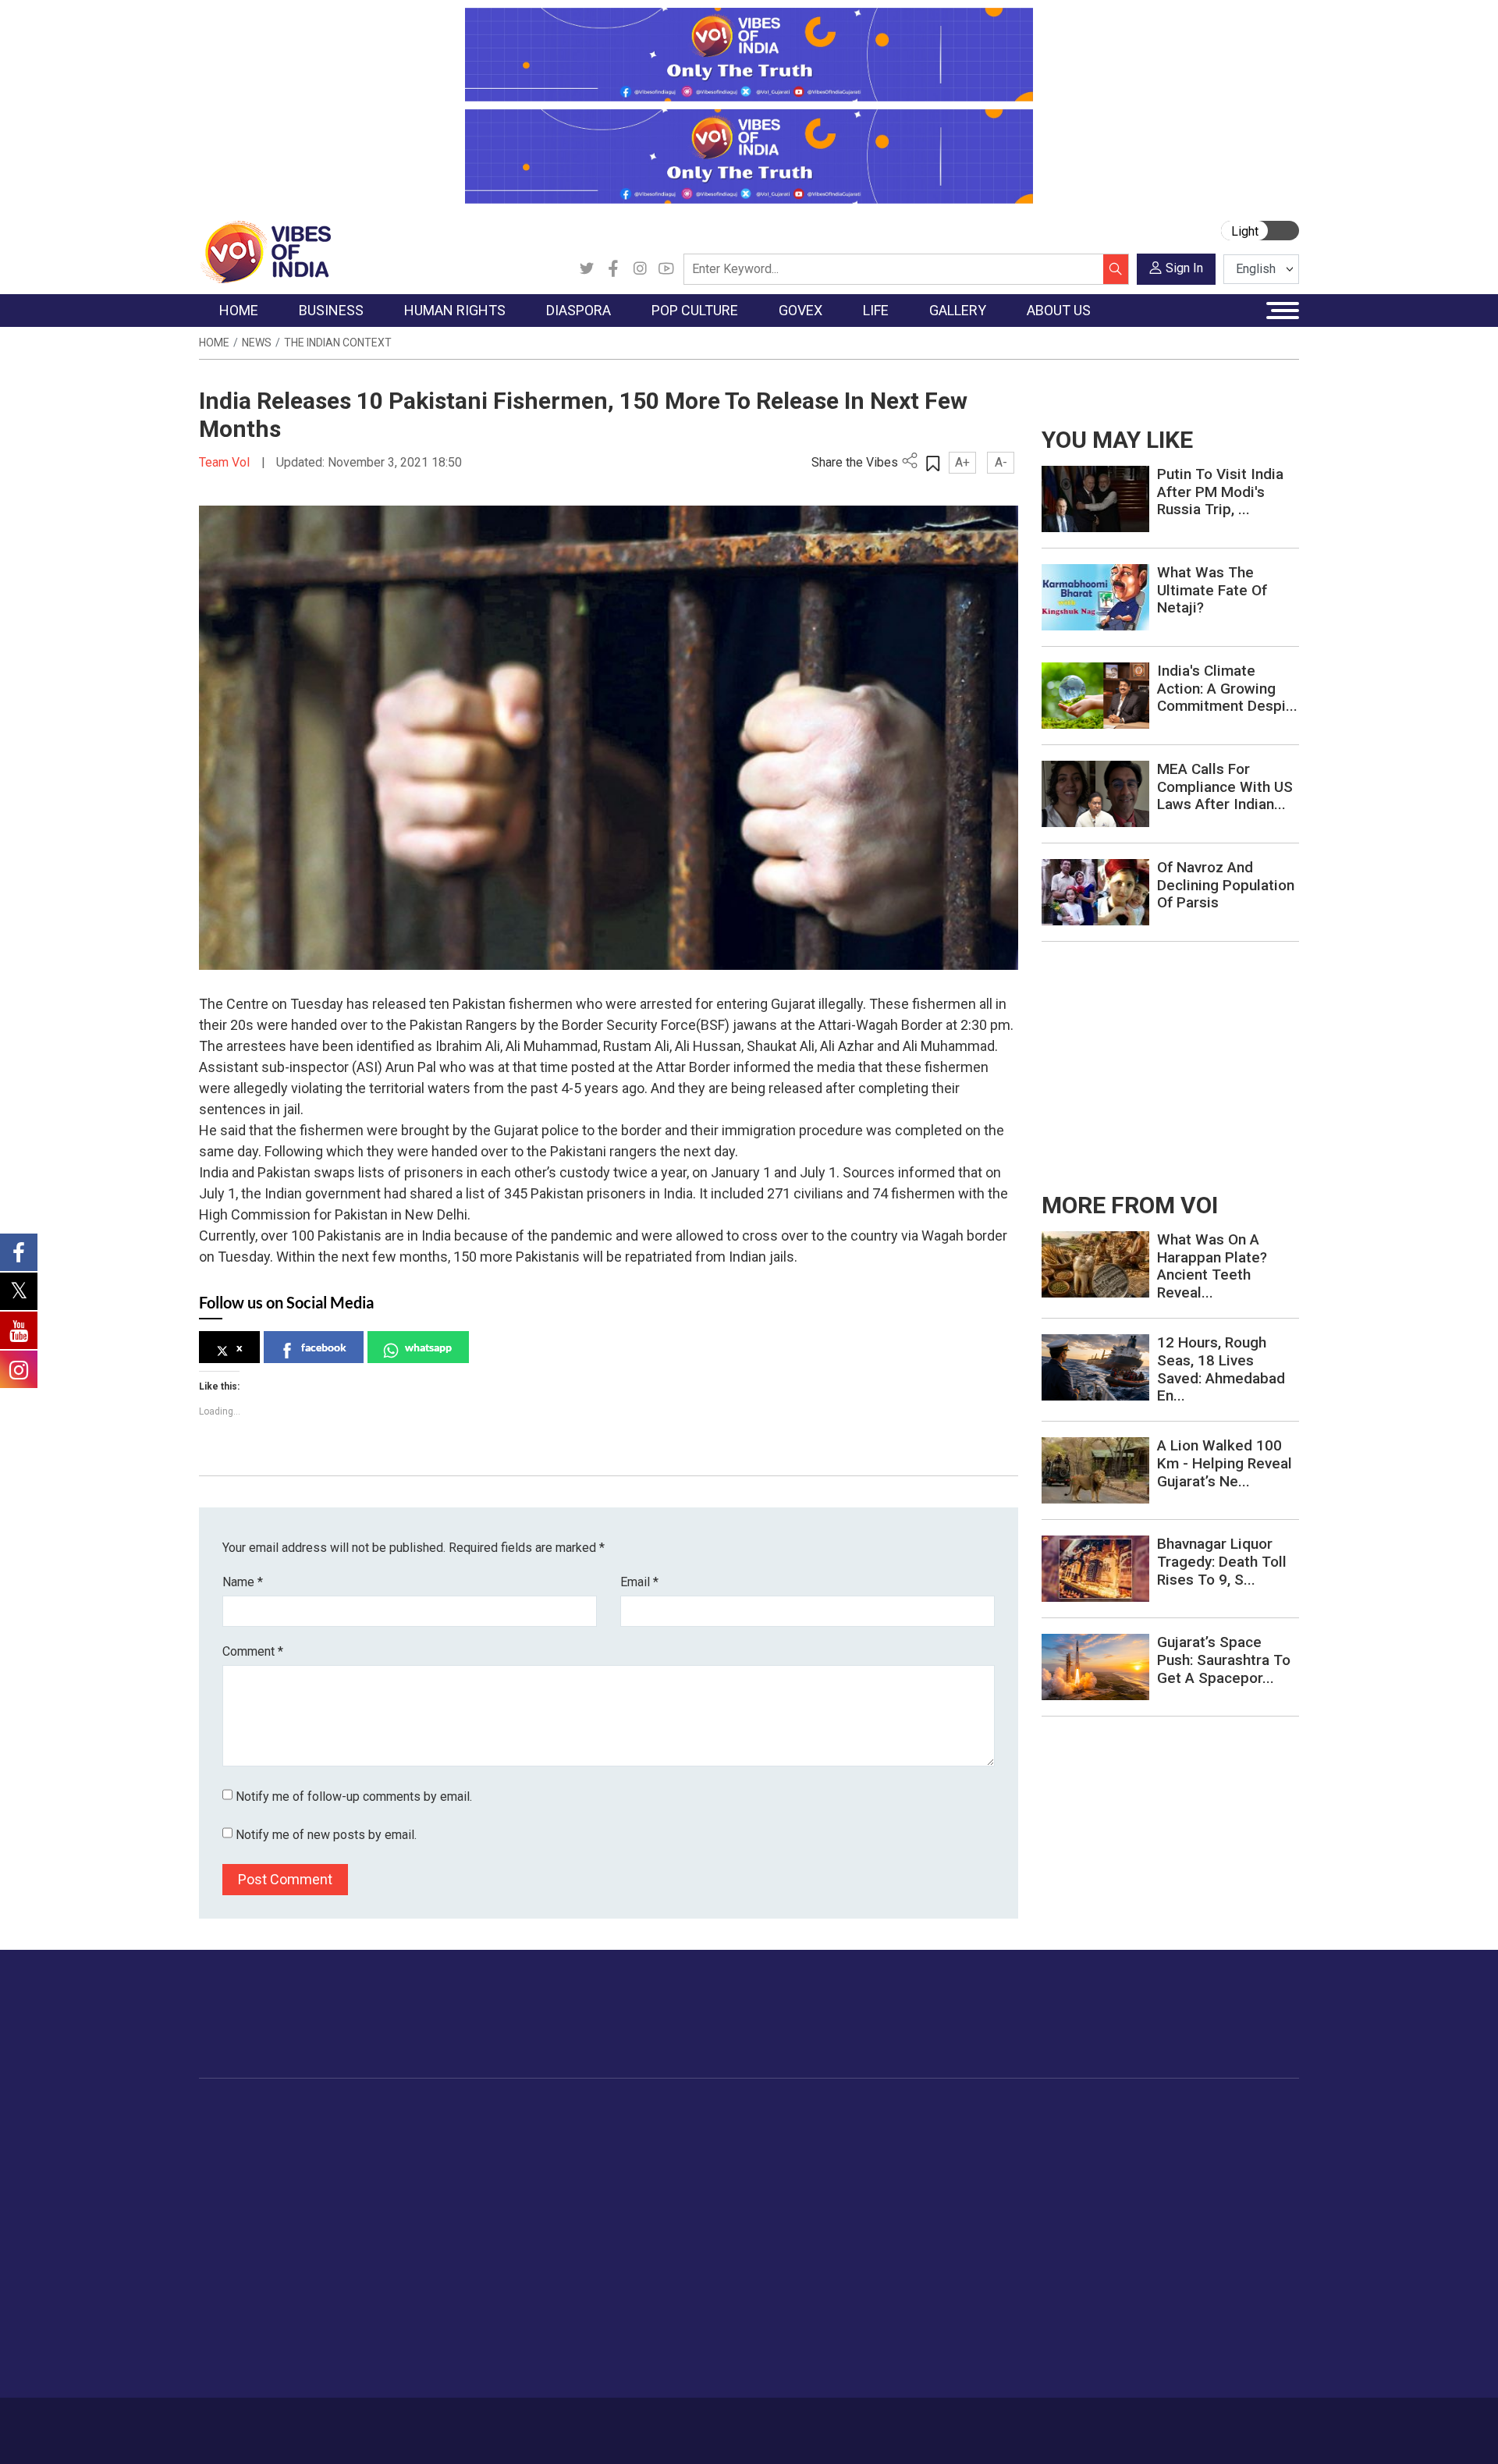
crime (230, 2208)
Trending (236, 2130)
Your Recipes (820, 2169)
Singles (948, 2247)
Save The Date (1076, 2130)
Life (925, 2111)
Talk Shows (1068, 2150)
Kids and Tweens (974, 2306)
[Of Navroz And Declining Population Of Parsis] (1095, 891)
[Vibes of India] (265, 251)
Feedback (463, 2423)
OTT (616, 2169)
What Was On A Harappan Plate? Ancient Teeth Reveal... (1212, 1266)
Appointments (710, 2189)
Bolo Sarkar (704, 2169)
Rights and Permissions (1189, 2267)
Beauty (948, 2345)
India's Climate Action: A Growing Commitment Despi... (1227, 689)
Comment (253, 1651)
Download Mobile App (1209, 2431)
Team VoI (226, 462)
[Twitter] (587, 269)
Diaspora (511, 2111)
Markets (348, 2189)
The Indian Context (338, 343)
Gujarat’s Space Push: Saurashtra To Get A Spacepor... (1224, 1660)
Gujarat (233, 2189)
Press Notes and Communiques (1211, 2150)
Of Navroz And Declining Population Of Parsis (1226, 885)
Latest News (247, 2150)
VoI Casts (1064, 2189)
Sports (947, 2325)
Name (243, 1582)
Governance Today (722, 2130)
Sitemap (614, 2423)
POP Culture (623, 2111)
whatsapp (428, 1347)
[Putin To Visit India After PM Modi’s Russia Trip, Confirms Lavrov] (1095, 498)
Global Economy (369, 2169)
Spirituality (956, 2364)
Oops (1142, 2208)
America (523, 2130)
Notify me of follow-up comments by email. (354, 1797)
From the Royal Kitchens (850, 2150)
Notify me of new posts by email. (326, 1835)
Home (214, 343)
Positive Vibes (251, 2247)
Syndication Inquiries (1181, 2228)
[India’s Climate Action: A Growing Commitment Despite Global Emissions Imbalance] (1095, 695)
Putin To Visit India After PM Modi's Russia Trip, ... (1220, 492)
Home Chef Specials (838, 2130)
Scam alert (1157, 2169)
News (257, 343)
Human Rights (448, 2111)
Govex (676, 2111)
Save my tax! (360, 2208)
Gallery (1042, 2111)
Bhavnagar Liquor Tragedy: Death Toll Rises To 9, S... (1222, 1562)
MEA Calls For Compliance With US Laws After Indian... (1225, 787)
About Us (324, 2423)
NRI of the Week (545, 2169)
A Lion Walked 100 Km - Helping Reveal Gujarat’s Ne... (1225, 1463)
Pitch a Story (1162, 2189)
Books (621, 2189)
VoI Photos (1068, 2228)
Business (337, 2111)
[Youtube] (666, 269)
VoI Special (243, 2228)
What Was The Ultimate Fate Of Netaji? (1212, 590)
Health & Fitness (972, 2286)
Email (639, 1582)
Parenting (954, 2208)
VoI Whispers (708, 2150)
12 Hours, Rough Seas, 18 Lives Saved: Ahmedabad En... (1221, 1369)
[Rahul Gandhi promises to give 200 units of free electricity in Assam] (1095, 1264)
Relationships (964, 2189)
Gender (948, 2169)
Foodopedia (803, 2111)
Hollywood (632, 2150)
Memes (1058, 2208)
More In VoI (1145, 2111)
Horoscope (959, 2130)
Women (950, 2150)
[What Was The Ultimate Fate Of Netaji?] (1095, 596)
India (339, 2130)
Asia (513, 2150)
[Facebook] (613, 269)
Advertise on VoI (1171, 2130)
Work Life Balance (976, 2267)
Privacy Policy (540, 2423)
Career (265, 2423)
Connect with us (1208, 2029)
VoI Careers (1159, 2247)
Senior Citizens (969, 2228)
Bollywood (631, 2130)
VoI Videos (1067, 2169)
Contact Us (393, 2423)
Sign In (1184, 268)
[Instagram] (640, 269)
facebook (324, 1347)
